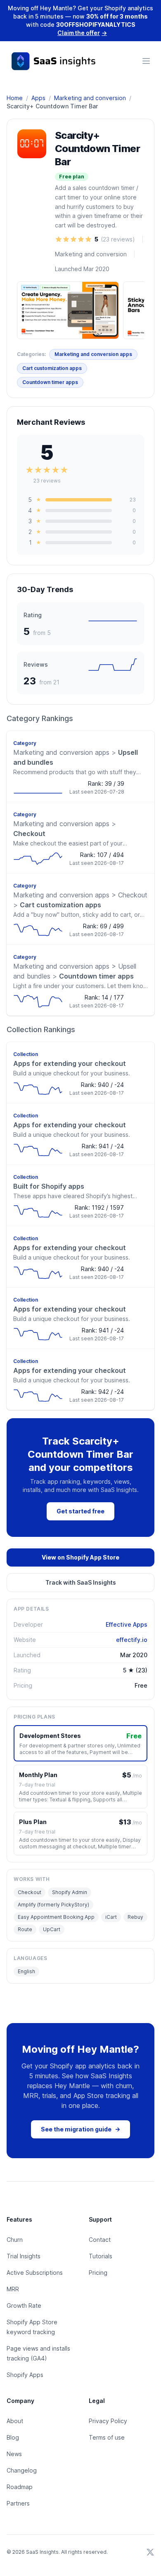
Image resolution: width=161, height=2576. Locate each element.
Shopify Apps (25, 2375)
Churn (15, 2240)
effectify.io (132, 1640)
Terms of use (107, 2437)
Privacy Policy (108, 2421)
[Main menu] (146, 61)
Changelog (22, 2470)
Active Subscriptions (35, 2273)
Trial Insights (24, 2256)
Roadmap (20, 2487)
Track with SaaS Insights (81, 1582)
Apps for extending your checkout (70, 1063)
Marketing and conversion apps (93, 354)
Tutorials (101, 2256)
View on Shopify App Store (80, 1557)
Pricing (98, 2273)
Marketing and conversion (90, 98)
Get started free (80, 1511)
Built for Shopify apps (49, 1186)
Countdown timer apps (50, 382)
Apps (38, 98)
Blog (13, 2437)
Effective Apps (127, 1624)
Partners (18, 2503)
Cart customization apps (52, 368)
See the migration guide (80, 2129)
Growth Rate (24, 2306)
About (15, 2421)
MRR (13, 2289)
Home (15, 98)
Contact (100, 2240)
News (14, 2454)
